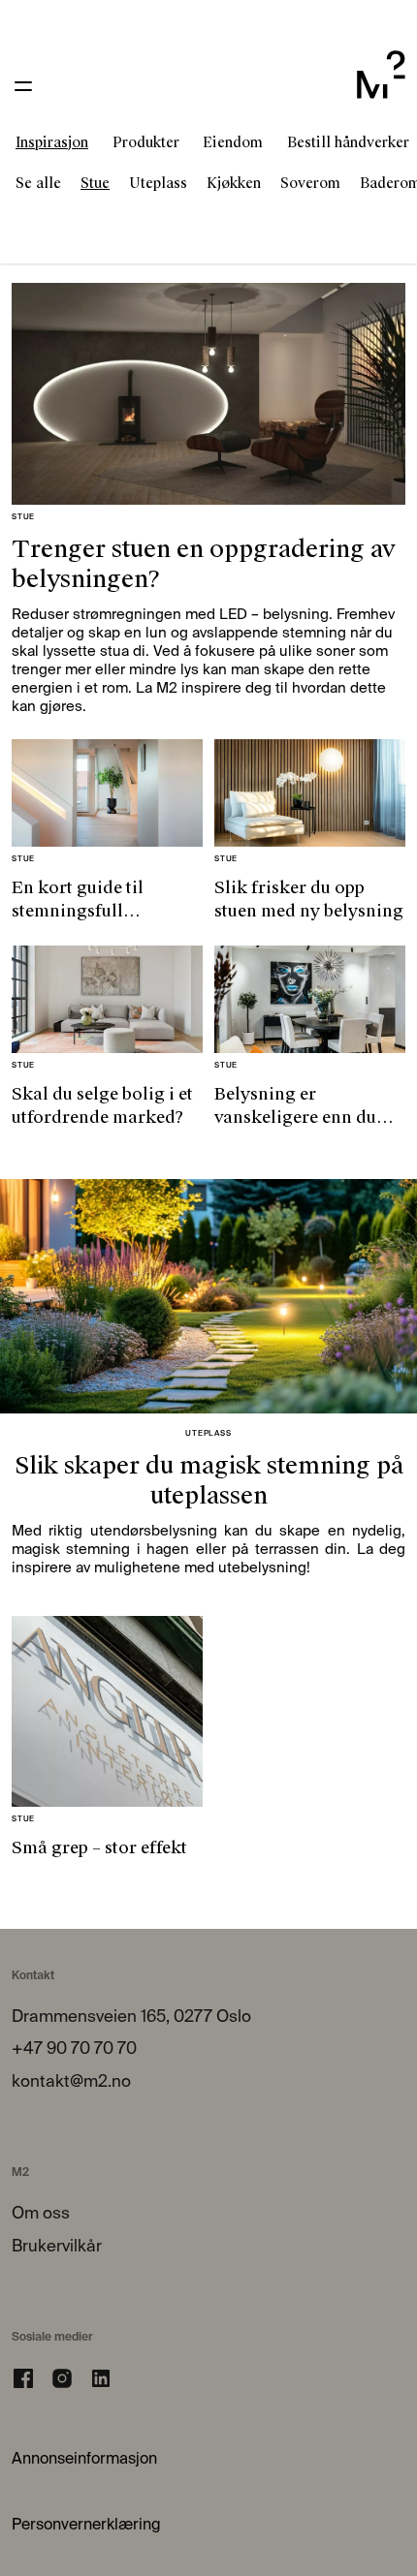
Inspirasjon (52, 142)
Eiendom (233, 142)
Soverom (310, 183)
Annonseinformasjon (84, 2460)
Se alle (38, 183)
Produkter (146, 142)
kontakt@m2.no (71, 2082)
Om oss (41, 2214)
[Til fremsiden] (381, 86)
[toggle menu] (23, 86)
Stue (95, 183)
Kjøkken (234, 183)
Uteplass (158, 183)
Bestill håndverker (348, 142)
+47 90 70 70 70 (74, 2049)
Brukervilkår (57, 2247)
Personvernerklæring (86, 2526)
